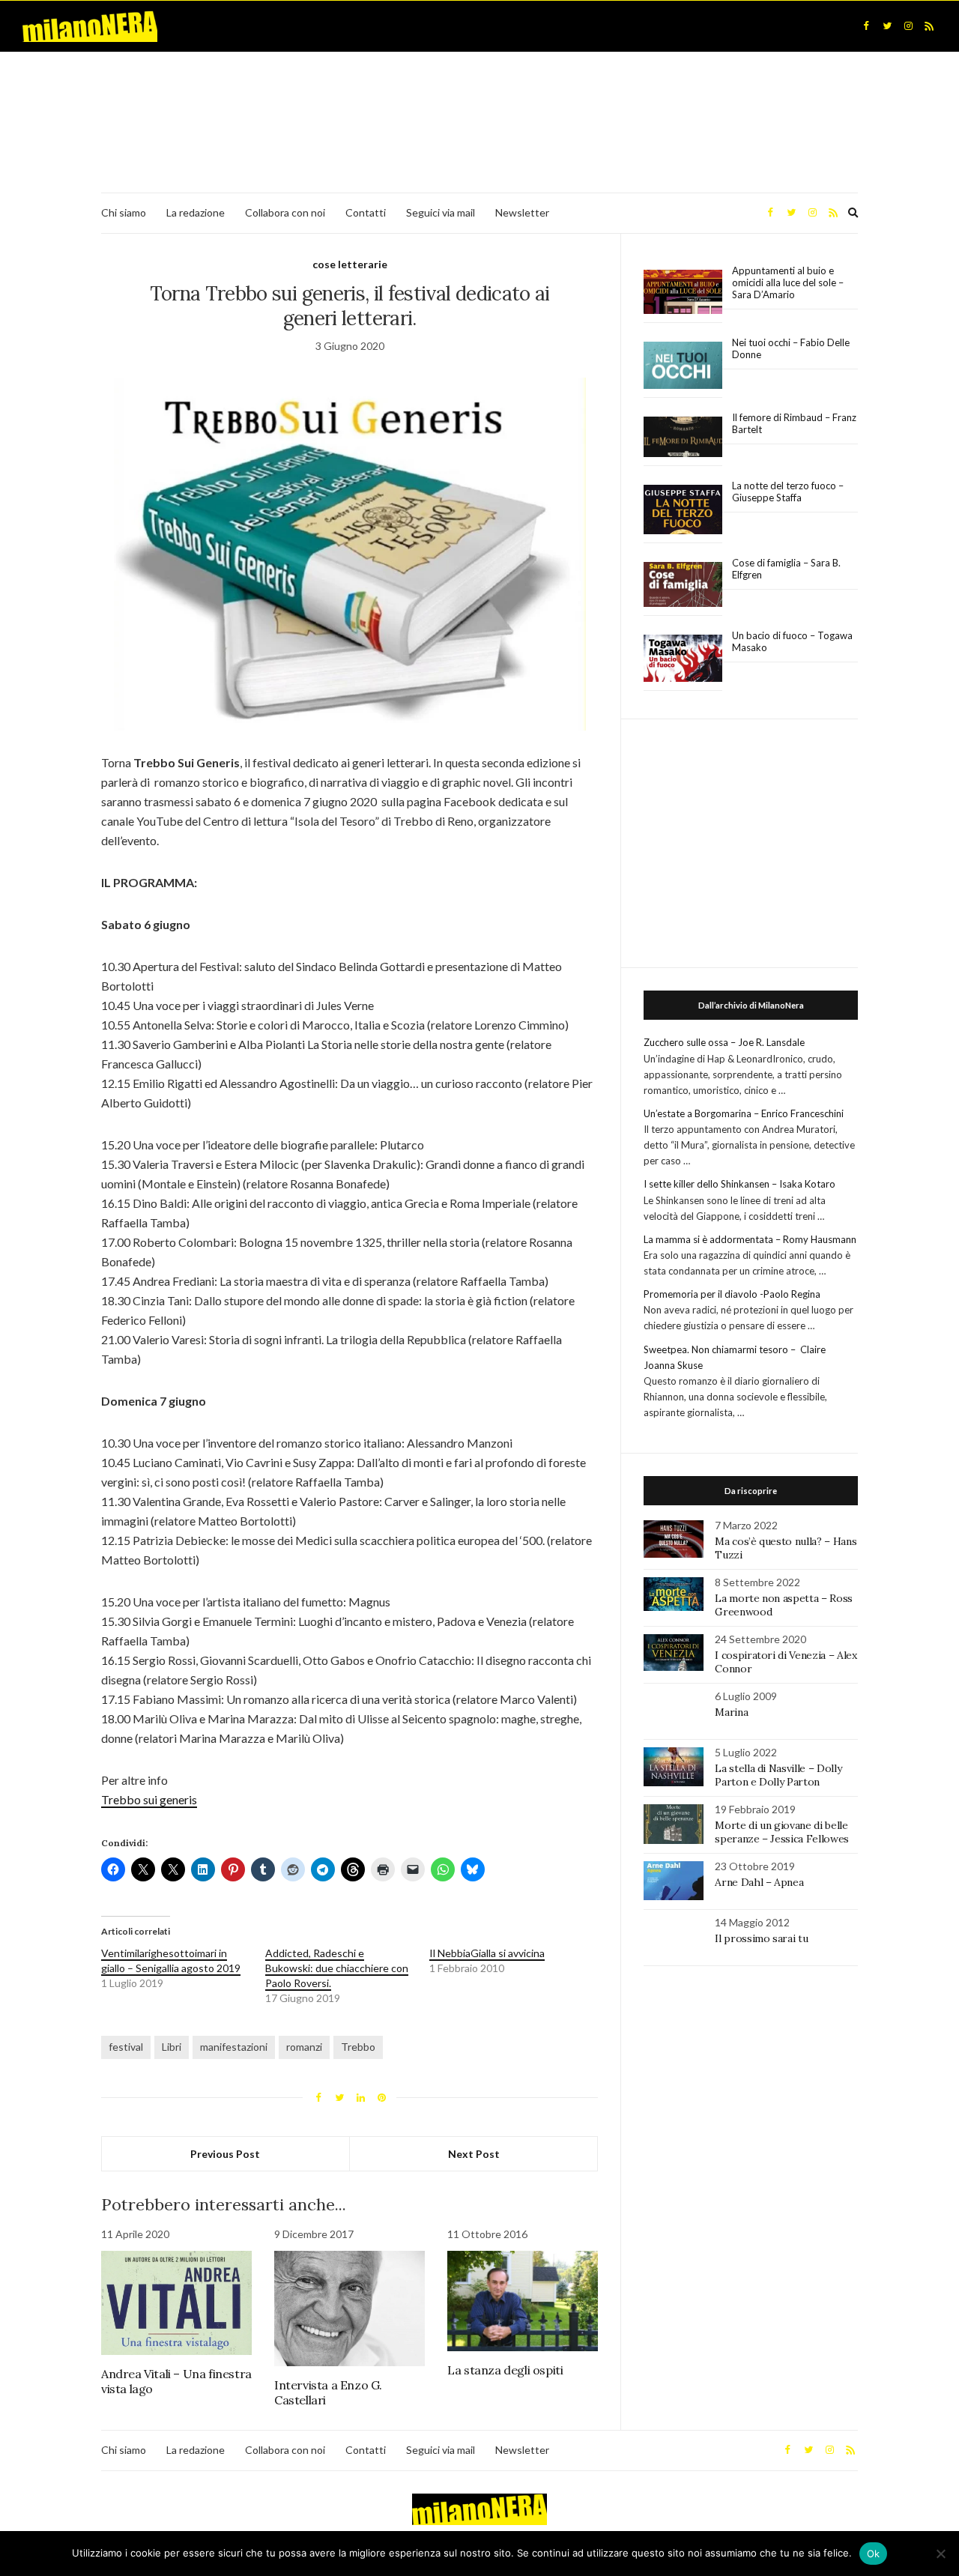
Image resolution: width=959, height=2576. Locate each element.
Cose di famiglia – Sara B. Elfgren (786, 569)
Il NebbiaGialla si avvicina (487, 1953)
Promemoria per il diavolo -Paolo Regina (732, 1294)
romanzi (304, 2047)
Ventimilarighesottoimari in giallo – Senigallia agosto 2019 (171, 1960)
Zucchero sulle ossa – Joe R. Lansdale (724, 1042)
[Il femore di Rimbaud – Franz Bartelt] (683, 437)
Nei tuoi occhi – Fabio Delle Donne (791, 348)
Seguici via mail (441, 212)
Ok (874, 2554)
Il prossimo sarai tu (761, 1938)
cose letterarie (350, 264)
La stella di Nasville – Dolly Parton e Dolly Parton (778, 1775)
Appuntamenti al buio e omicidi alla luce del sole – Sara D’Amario (788, 282)
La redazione (196, 212)
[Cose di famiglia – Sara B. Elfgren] (683, 585)
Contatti (366, 212)
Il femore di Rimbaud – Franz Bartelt (794, 423)
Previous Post (225, 2154)
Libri (172, 2047)
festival (126, 2047)
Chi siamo (124, 212)
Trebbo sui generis (149, 1799)
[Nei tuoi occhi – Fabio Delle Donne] (683, 366)
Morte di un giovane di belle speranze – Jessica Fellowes (782, 1832)
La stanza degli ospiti (505, 2370)
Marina (731, 1712)
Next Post (474, 2154)
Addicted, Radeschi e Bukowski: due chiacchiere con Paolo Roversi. (337, 1968)
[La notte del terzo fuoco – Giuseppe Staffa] (683, 510)
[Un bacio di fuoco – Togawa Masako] (683, 659)
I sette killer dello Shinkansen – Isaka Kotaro (739, 1184)
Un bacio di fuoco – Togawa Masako (792, 641)
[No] (940, 2554)
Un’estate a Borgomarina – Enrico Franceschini (744, 1113)
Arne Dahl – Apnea (759, 1882)
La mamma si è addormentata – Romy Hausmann (750, 1239)
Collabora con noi (285, 212)
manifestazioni (234, 2047)
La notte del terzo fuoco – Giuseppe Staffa (788, 492)
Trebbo (358, 2047)
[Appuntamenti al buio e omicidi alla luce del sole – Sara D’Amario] (683, 292)
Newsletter (522, 212)
